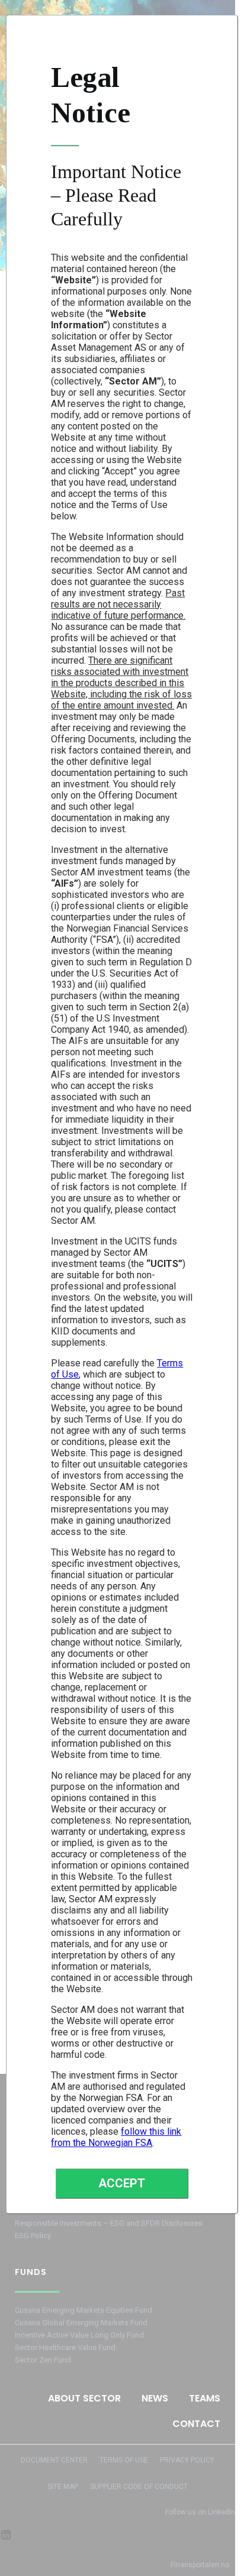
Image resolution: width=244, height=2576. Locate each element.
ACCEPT (122, 2183)
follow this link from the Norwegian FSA (116, 2137)
